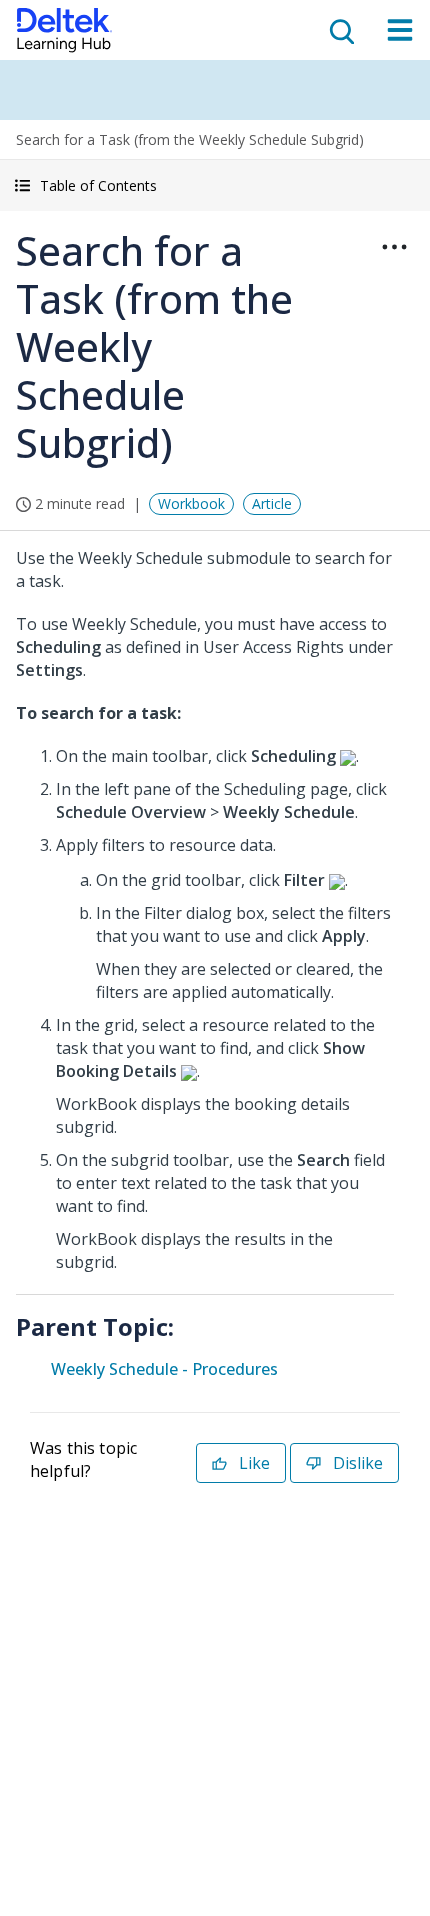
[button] (215, 185)
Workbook (191, 503)
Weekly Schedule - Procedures (164, 1369)
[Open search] (340, 30)
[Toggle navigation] (400, 30)
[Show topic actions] (394, 247)
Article (272, 503)
